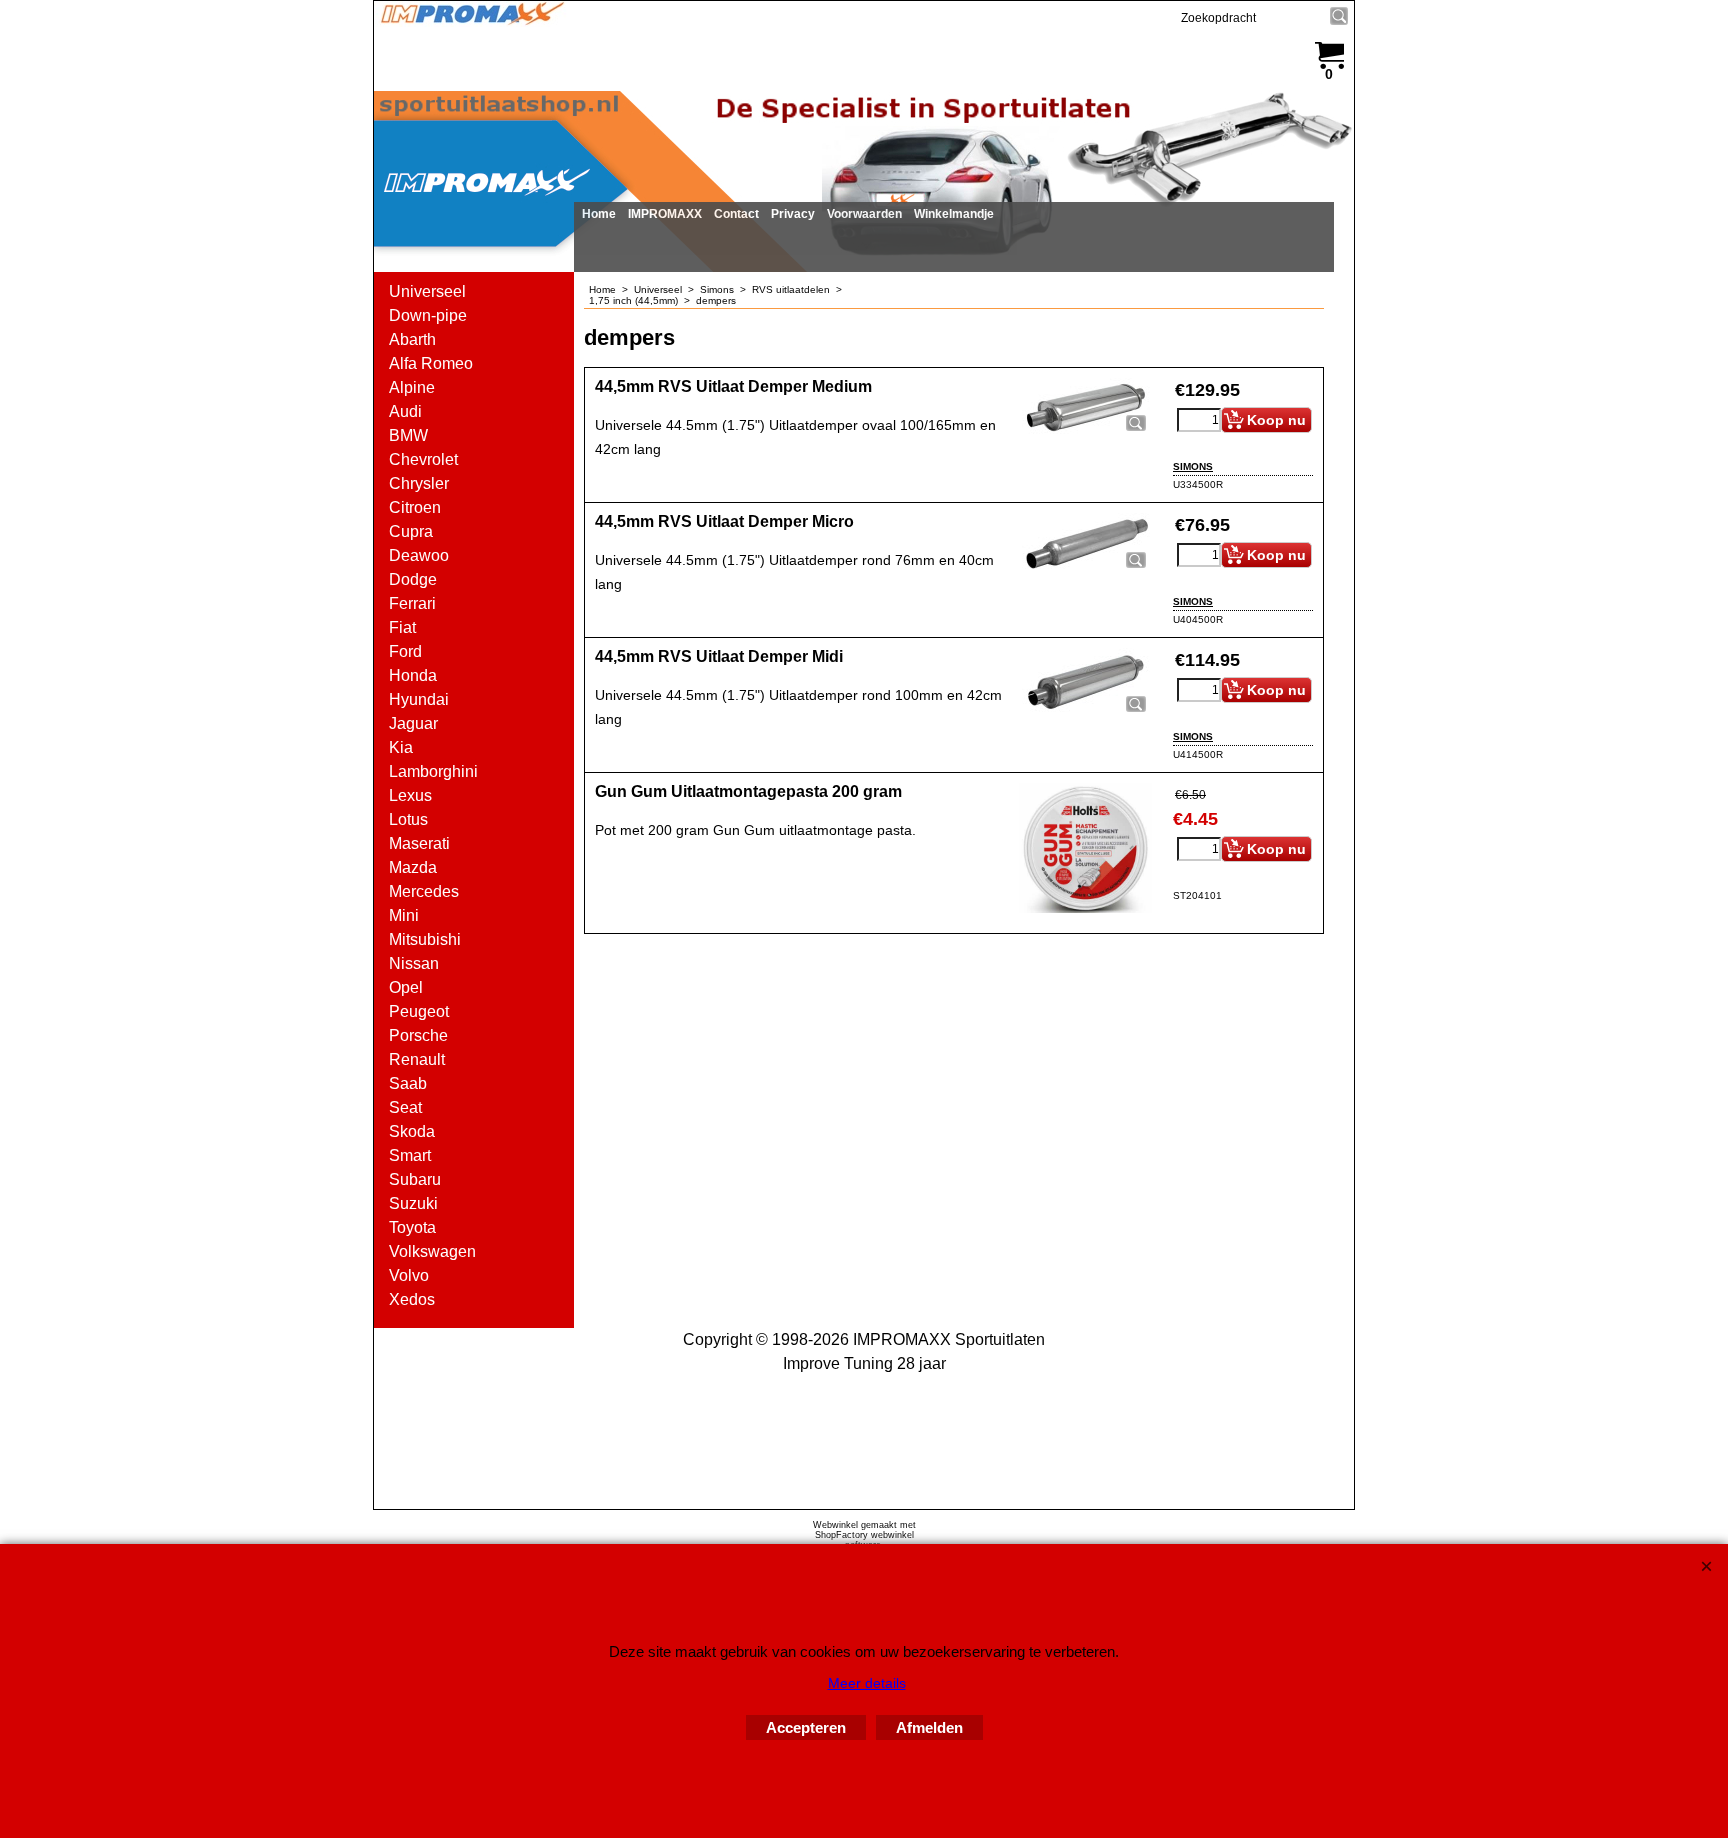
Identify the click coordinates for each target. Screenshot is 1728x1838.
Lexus (410, 795)
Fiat (402, 627)
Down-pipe (428, 315)
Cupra (411, 531)
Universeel (427, 291)
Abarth (412, 339)
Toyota (412, 1227)
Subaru (415, 1179)
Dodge (413, 579)
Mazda (413, 867)
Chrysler (419, 483)
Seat (405, 1107)
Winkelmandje (954, 214)
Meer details (867, 1683)
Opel (406, 987)
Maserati (419, 843)
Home (599, 214)
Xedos (412, 1299)
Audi (405, 411)
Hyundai (419, 699)
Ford (405, 651)
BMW (408, 435)
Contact (736, 214)
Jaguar (413, 723)
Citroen (415, 507)
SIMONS (1193, 466)
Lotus (408, 819)
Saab (408, 1083)
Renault (417, 1059)
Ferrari (412, 603)
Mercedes (424, 891)
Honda (413, 675)
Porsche (418, 1035)
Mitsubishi (425, 939)
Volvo (409, 1275)
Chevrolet (423, 459)
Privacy (793, 214)
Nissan (414, 963)
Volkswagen (432, 1251)
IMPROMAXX (665, 214)
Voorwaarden (864, 214)
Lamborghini (433, 771)
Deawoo (419, 555)
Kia (401, 747)
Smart (410, 1155)
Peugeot (419, 1011)
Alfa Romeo (431, 363)
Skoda (412, 1131)
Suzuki (413, 1203)
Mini (404, 915)
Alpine (412, 387)
